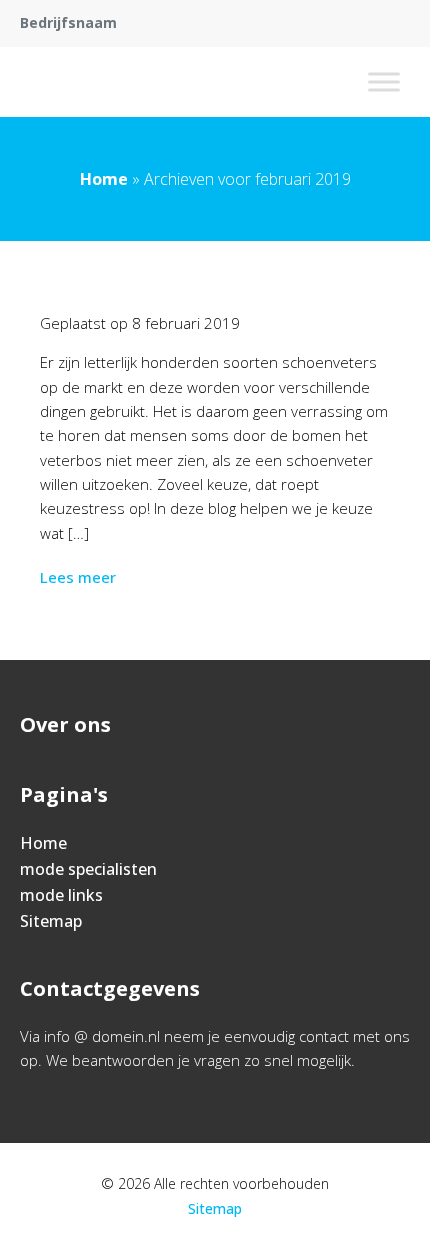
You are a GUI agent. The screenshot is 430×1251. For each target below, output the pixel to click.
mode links (61, 895)
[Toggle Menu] (384, 81)
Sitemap (51, 921)
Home (104, 179)
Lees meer (78, 577)
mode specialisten (88, 869)
